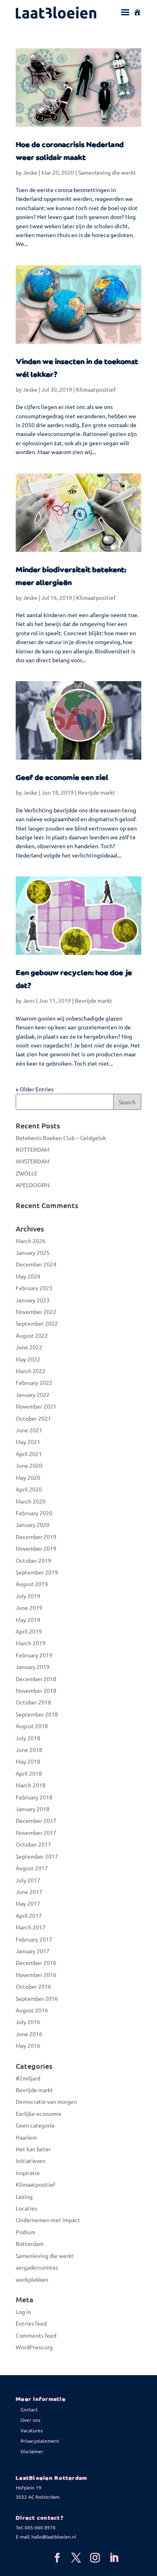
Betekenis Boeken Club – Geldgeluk (61, 1138)
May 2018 (28, 1761)
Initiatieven (31, 2161)
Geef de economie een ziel (62, 778)
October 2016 (33, 1986)
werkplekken (32, 2279)
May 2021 (28, 1442)
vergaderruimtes (37, 2267)
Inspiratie (28, 2173)
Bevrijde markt (96, 792)
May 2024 (28, 1276)
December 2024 (36, 1264)
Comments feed (36, 2335)
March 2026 (31, 1241)
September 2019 (37, 1572)
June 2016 (29, 2034)
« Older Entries (35, 1089)
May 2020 (28, 1477)
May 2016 (28, 2045)
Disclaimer (32, 2451)
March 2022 (31, 1371)
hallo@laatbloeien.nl (54, 2537)
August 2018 (32, 1726)
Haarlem (26, 2137)
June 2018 (29, 1750)
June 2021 (29, 1430)
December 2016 (36, 1962)
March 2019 (31, 1643)
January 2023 (33, 1300)
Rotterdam (30, 2243)
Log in (23, 2312)
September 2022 (37, 1323)
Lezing (24, 2196)
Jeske (30, 172)
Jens (29, 1000)
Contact (29, 2409)
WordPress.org (34, 2347)
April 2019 (29, 1631)
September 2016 (37, 1998)
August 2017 (32, 1868)
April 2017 (29, 1915)
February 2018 (34, 1797)
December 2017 (36, 1820)
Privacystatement (40, 2441)
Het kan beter (33, 2149)
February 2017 (34, 1939)
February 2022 (34, 1382)
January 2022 (33, 1394)
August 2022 (32, 1335)
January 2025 (33, 1252)
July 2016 (28, 2022)
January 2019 (33, 1667)
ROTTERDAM (33, 1149)
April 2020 (29, 1489)
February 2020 (34, 1513)
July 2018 (28, 1738)
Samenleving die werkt (107, 172)
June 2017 (29, 1892)
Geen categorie (35, 2125)
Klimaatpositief (96, 389)
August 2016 (32, 2010)
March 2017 (31, 1927)
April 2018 (29, 1773)
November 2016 (36, 1975)
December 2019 (36, 1537)
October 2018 (33, 1702)
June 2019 (29, 1607)
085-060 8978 (40, 2527)
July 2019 (28, 1596)
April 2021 (29, 1454)
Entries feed (31, 2323)
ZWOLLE (27, 1173)
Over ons (30, 2420)
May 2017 (28, 1903)
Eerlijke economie (39, 2113)
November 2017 (36, 1832)
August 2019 (32, 1584)
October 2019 (33, 1560)
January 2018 (33, 1809)
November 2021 (36, 1406)
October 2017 (33, 1844)
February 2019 (34, 1655)
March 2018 (31, 1785)
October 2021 (33, 1418)
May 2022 (28, 1359)
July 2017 (28, 1880)
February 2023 (34, 1288)
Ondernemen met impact (48, 2220)
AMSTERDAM (33, 1161)
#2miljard (28, 2078)
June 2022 (29, 1347)
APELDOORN (33, 1185)
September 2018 (37, 1714)
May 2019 (28, 1620)
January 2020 (33, 1525)
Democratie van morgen (46, 2101)
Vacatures (32, 2430)
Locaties (26, 2208)
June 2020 (29, 1465)
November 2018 (36, 1690)
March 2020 (31, 1501)
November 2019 (36, 1548)
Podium (26, 2232)
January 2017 (33, 1951)
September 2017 (37, 1856)
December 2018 (36, 1679)
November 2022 (36, 1312)
